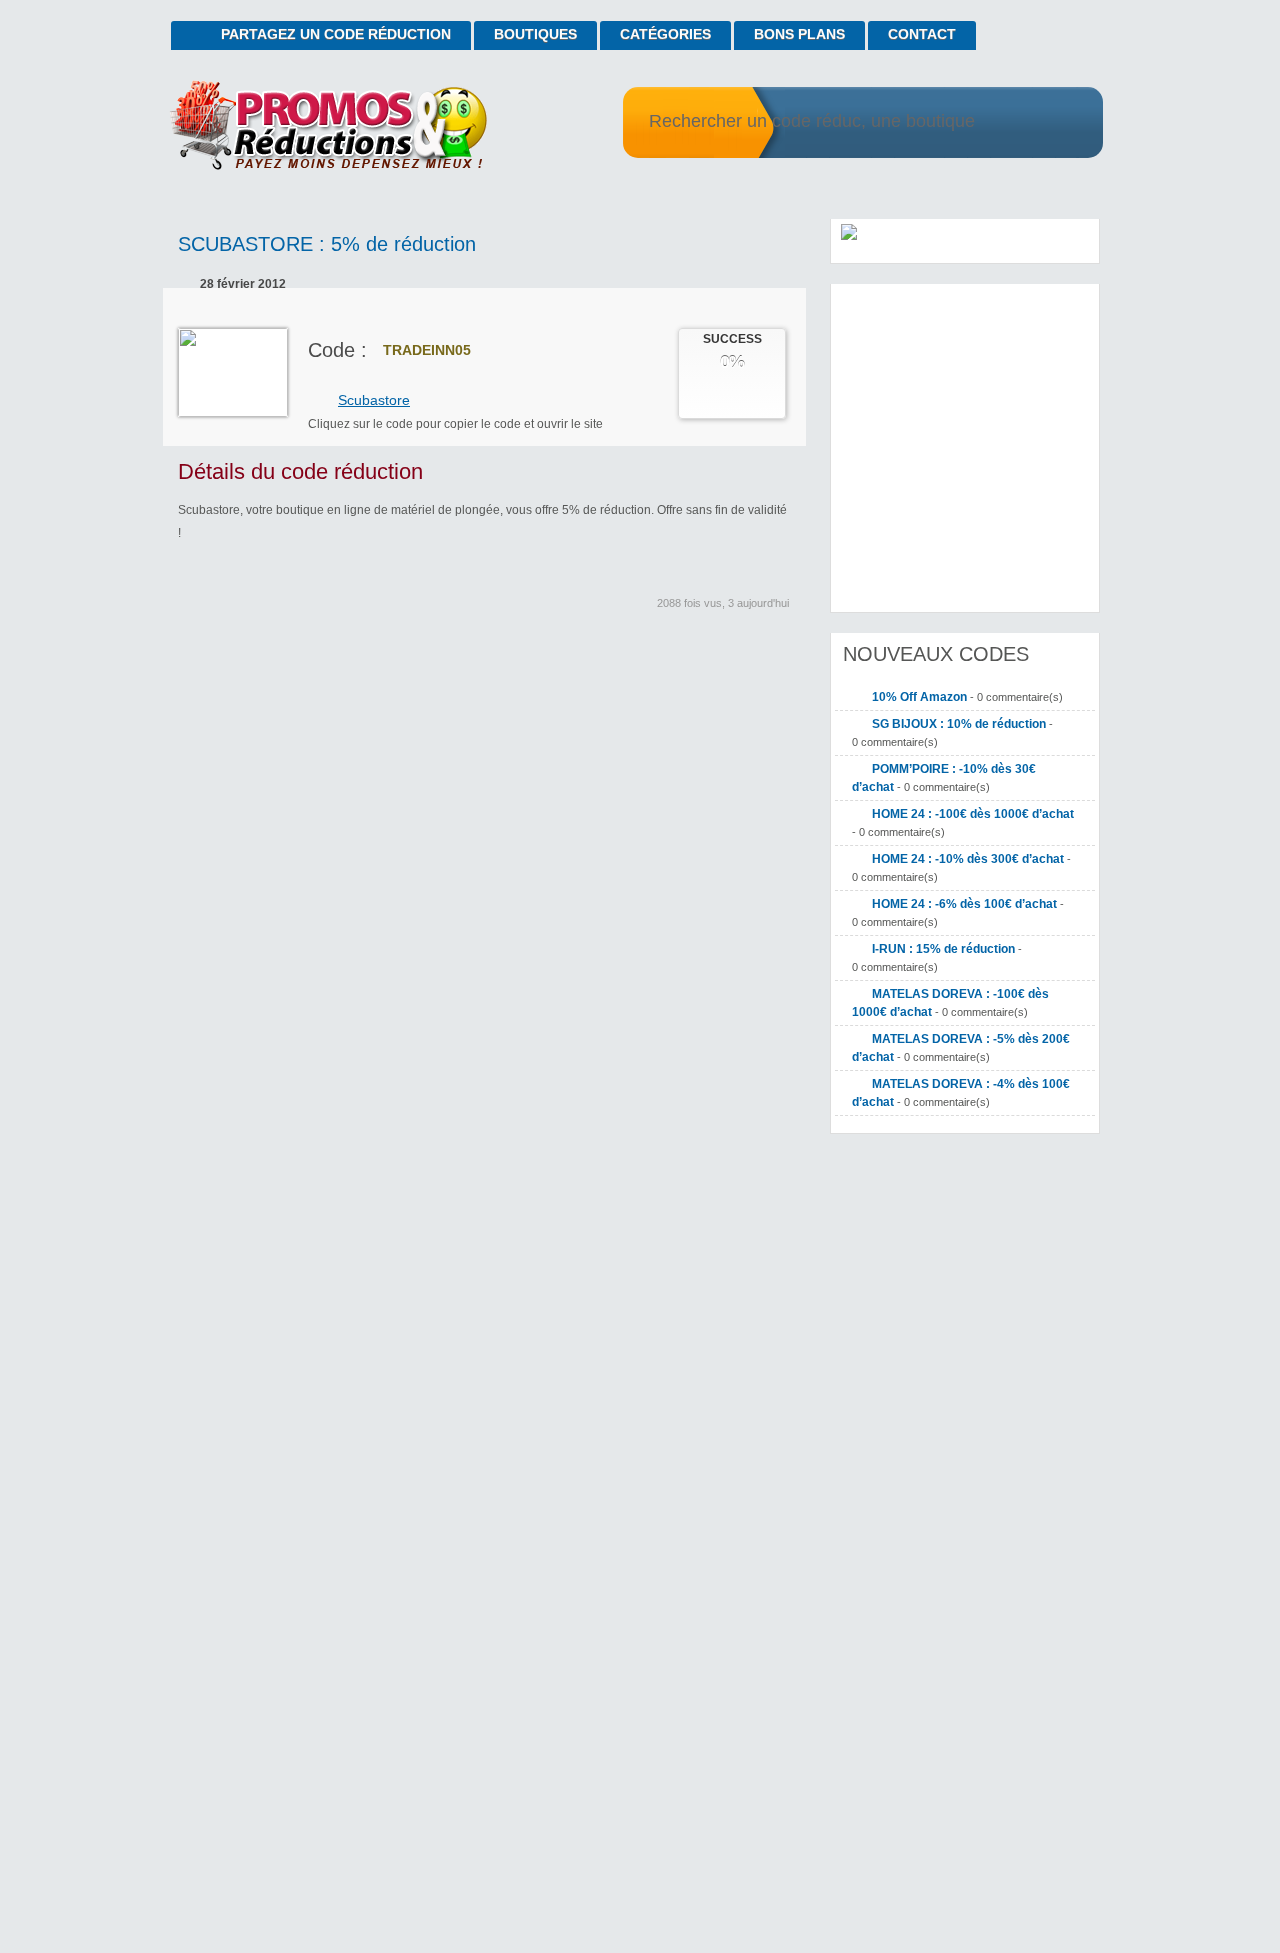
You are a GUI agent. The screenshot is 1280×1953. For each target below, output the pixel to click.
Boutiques (535, 34)
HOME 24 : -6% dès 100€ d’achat (964, 904)
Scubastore (374, 400)
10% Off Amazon (919, 697)
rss (1066, 26)
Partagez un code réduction (336, 34)
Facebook (748, 671)
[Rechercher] (1062, 123)
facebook (1092, 26)
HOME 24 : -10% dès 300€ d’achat (968, 859)
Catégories (665, 34)
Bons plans (799, 34)
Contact (922, 34)
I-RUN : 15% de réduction (943, 949)
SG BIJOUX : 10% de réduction (959, 724)
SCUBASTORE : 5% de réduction (327, 244)
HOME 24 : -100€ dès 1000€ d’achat (973, 814)
